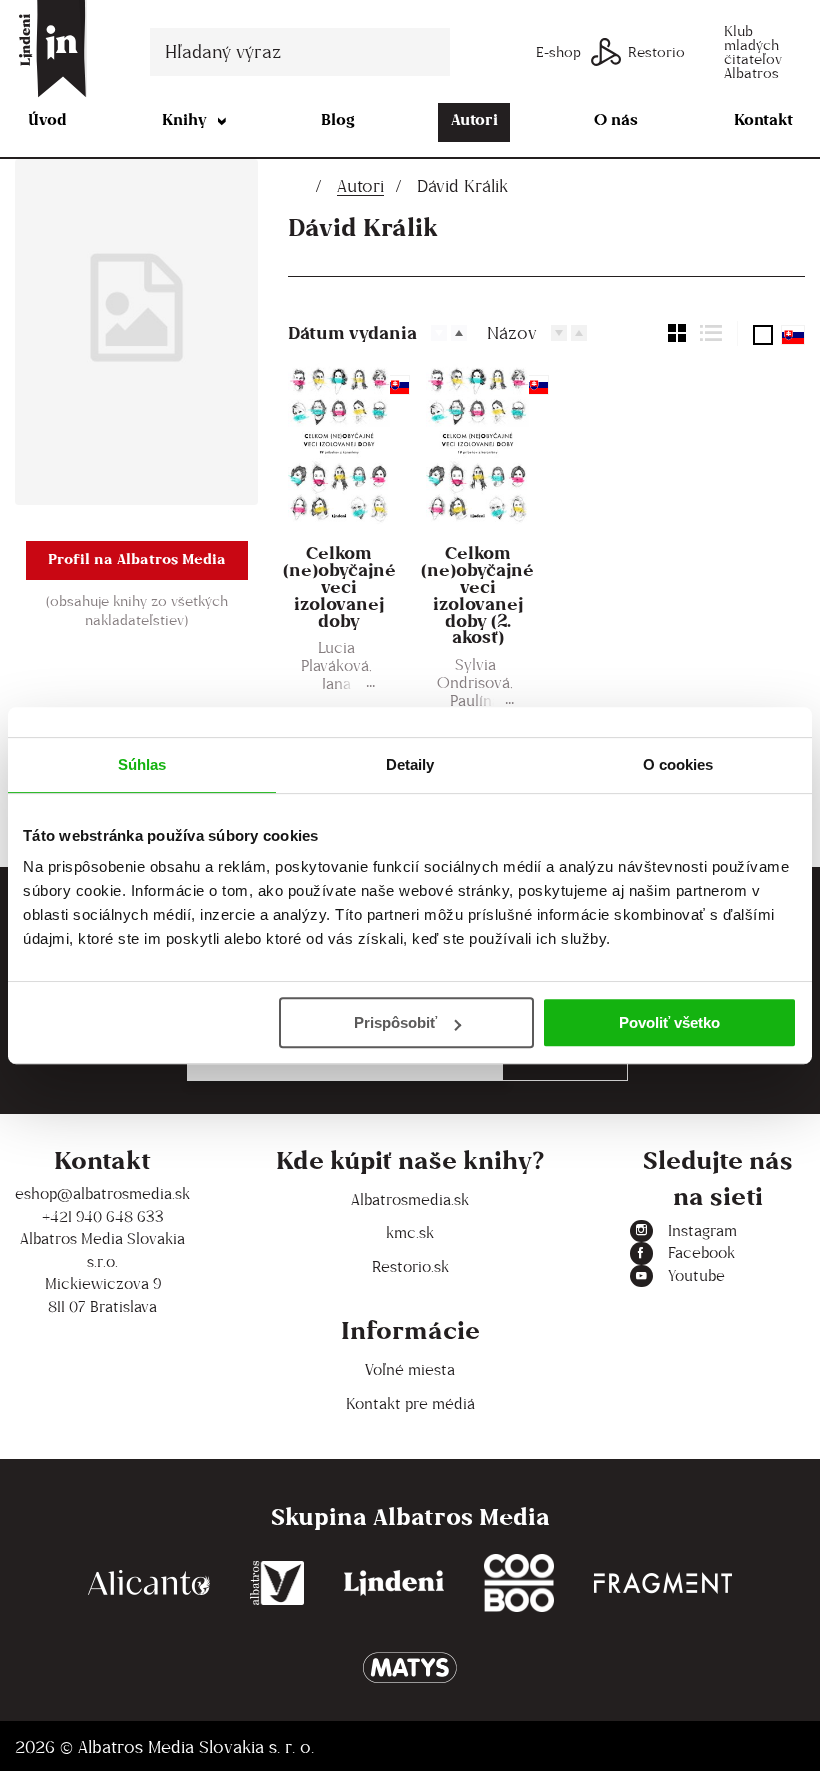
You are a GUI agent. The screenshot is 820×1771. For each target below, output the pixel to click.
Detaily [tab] (410, 764)
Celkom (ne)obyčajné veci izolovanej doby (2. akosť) (477, 595)
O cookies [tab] (678, 764)
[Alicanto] (149, 1583)
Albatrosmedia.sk (410, 1199)
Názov (512, 333)
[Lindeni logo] (394, 1583)
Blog (338, 119)
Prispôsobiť (395, 1022)
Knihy (184, 119)
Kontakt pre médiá (410, 1403)
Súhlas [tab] (142, 764)
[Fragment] (663, 1583)
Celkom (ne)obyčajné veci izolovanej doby (339, 587)
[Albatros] (277, 1583)
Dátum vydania (352, 332)
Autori (474, 119)
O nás (616, 119)
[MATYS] (410, 1667)
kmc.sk (410, 1232)
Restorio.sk (410, 1266)
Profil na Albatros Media (137, 558)
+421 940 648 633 (103, 1216)
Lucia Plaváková (335, 656)
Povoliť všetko (669, 1022)
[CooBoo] (519, 1583)
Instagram (702, 1230)
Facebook (701, 1252)
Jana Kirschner (335, 692)
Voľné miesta (410, 1369)
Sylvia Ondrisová (473, 673)
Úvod (47, 119)
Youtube (696, 1275)
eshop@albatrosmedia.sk (102, 1193)
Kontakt (763, 119)
